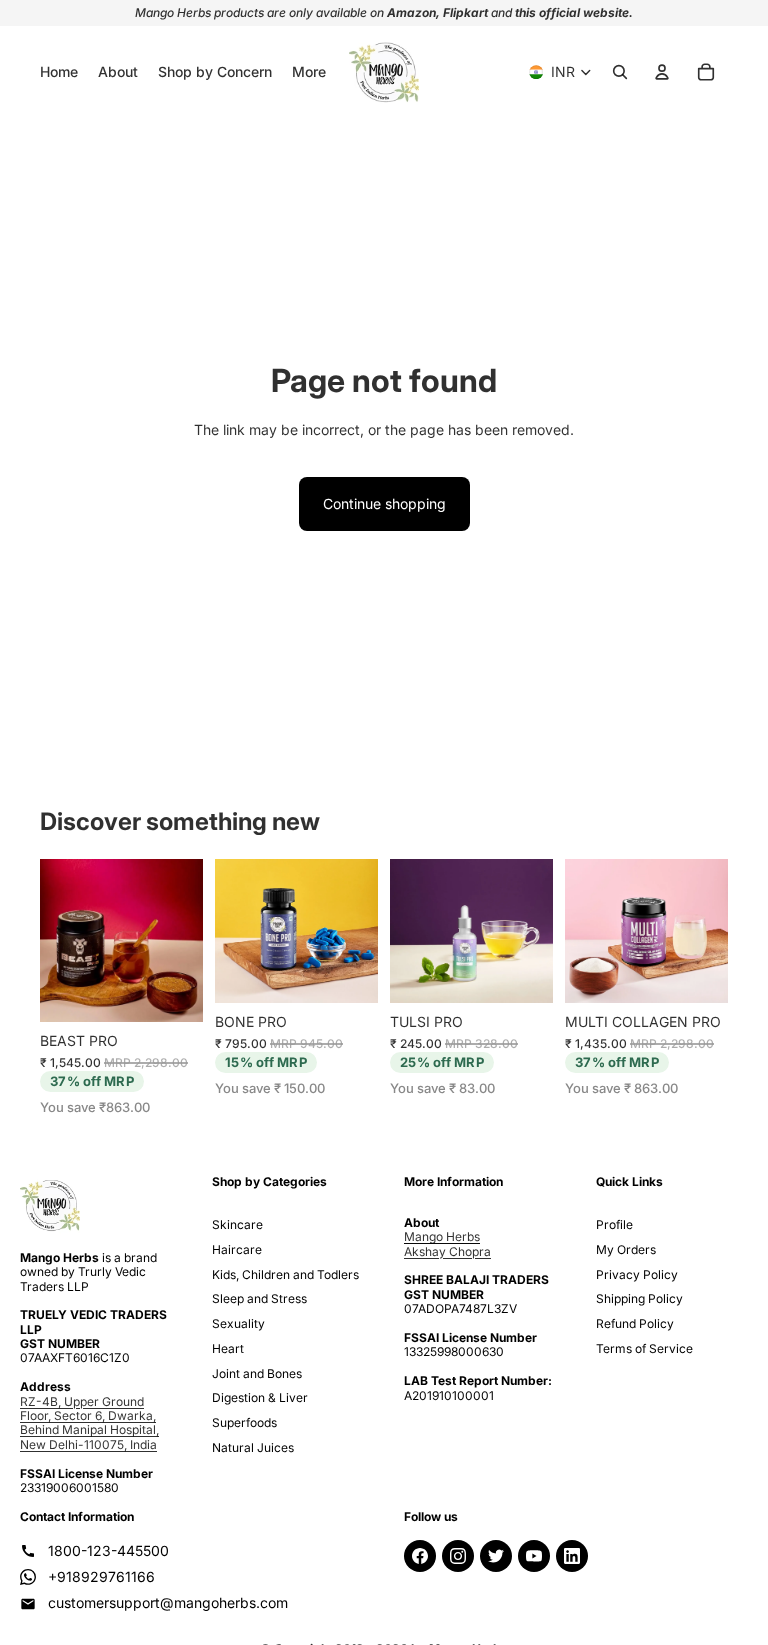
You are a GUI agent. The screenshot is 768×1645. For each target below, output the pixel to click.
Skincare (237, 1224)
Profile (614, 1224)
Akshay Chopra (447, 1251)
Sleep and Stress (259, 1298)
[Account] (662, 72)
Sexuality (238, 1323)
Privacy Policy (637, 1274)
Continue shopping (384, 503)
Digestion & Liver (260, 1397)
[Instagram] (458, 1556)
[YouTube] (534, 1556)
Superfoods (244, 1422)
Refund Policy (635, 1323)
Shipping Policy (639, 1298)
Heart (228, 1348)
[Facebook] (420, 1556)
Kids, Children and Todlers (285, 1274)
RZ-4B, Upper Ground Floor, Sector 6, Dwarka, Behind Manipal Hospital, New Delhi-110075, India (89, 1423)
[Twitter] (496, 1556)
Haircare (237, 1249)
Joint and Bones (257, 1373)
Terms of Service (644, 1348)
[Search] (620, 72)
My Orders (626, 1249)
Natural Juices (253, 1447)
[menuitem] (309, 72)
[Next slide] (187, 941)
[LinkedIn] (572, 1556)
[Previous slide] (55, 941)
